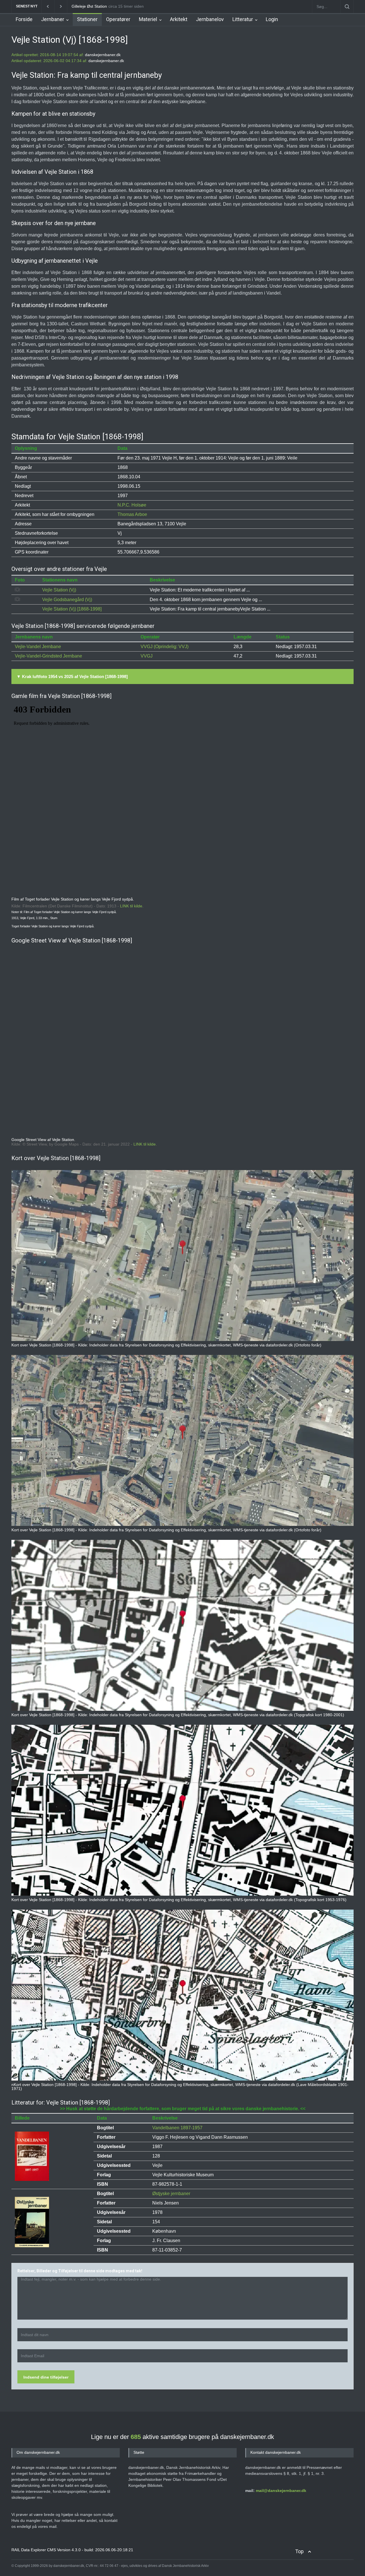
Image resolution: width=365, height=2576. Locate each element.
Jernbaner (53, 19)
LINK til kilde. (132, 906)
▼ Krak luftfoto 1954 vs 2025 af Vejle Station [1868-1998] (72, 676)
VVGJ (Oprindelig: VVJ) (165, 647)
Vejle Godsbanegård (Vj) (67, 600)
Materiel (148, 19)
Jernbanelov (210, 19)
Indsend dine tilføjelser (46, 2377)
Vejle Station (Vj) (59, 590)
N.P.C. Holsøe (132, 505)
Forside (24, 19)
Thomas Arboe (132, 514)
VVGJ (147, 656)
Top (299, 2551)
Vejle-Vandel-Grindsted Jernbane (48, 656)
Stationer (87, 19)
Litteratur (243, 19)
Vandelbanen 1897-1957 (177, 2128)
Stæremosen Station (90, 6)
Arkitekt (179, 19)
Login (272, 19)
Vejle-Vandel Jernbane (38, 647)
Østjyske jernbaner (171, 2194)
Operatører (118, 19)
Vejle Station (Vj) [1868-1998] (72, 609)
